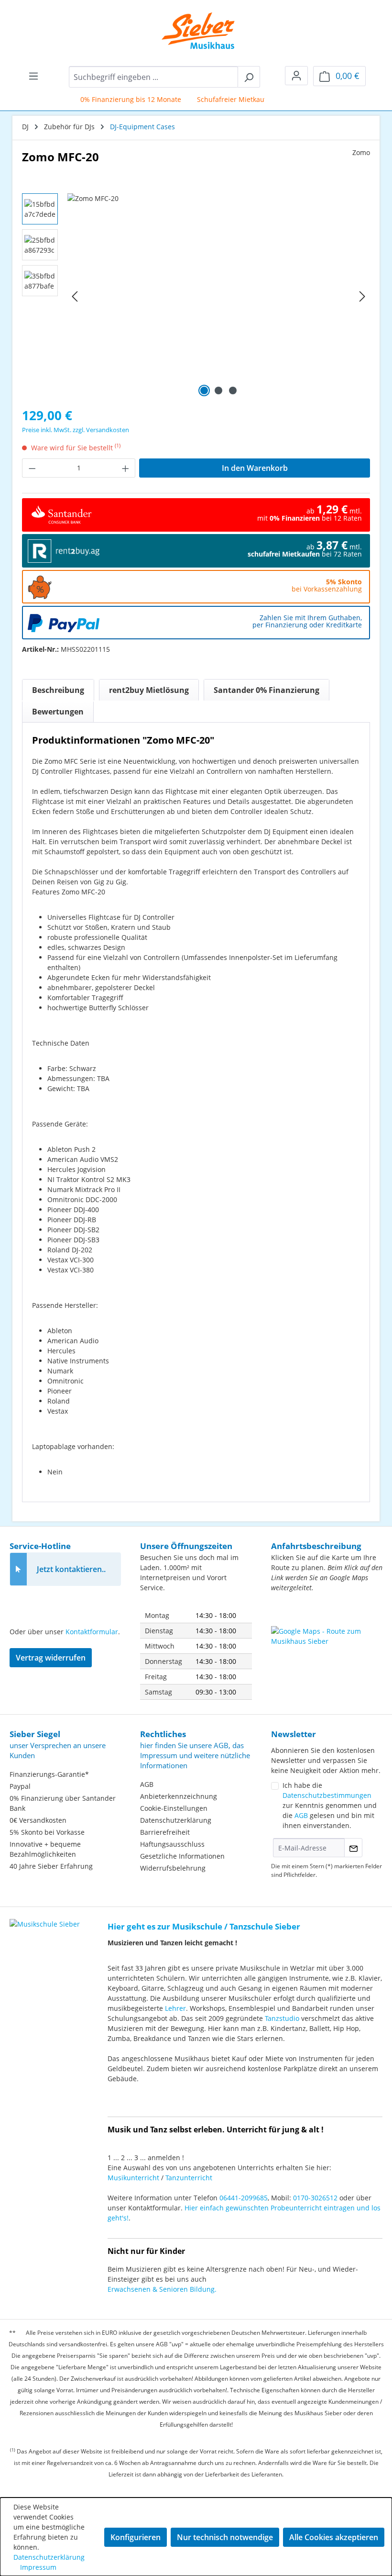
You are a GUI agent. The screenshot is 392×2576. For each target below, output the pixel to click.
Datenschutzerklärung (176, 1820)
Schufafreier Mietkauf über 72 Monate (245, 99)
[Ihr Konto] (296, 76)
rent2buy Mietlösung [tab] (149, 690)
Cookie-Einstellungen (174, 1808)
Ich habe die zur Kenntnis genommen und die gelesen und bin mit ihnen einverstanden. (330, 1805)
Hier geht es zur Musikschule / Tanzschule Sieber (204, 1926)
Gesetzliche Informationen (182, 1856)
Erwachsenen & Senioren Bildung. (162, 2289)
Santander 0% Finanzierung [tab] (267, 690)
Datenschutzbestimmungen (327, 1795)
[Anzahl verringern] (32, 468)
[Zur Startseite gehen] (191, 31)
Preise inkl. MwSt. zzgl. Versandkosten (76, 430)
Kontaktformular (92, 1632)
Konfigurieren (136, 2537)
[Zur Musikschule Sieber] (45, 1917)
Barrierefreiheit (165, 1832)
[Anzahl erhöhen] (126, 468)
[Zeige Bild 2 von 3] (218, 390)
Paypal (20, 1786)
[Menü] (33, 76)
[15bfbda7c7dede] (218, 296)
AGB (147, 1784)
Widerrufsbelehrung (173, 1868)
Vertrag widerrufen (51, 1658)
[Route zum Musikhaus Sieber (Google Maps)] (327, 1650)
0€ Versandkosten (38, 1820)
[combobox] (153, 77)
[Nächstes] (362, 296)
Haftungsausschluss (172, 1844)
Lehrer (175, 2008)
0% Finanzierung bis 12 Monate (117, 99)
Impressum (38, 2567)
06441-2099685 (244, 2198)
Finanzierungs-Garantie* (49, 1774)
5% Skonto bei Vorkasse (47, 1832)
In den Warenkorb (255, 468)
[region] (196, 296)
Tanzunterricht (189, 2178)
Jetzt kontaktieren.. (71, 1569)
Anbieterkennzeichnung (179, 1796)
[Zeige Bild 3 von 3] (233, 390)
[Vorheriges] (75, 296)
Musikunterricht (133, 2178)
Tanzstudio (282, 2018)
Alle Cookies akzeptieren (334, 2537)
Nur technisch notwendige (225, 2537)
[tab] (58, 690)
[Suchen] (249, 77)
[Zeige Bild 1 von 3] (204, 390)
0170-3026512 (315, 2198)
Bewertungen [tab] (58, 712)
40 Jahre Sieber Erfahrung (51, 1866)
